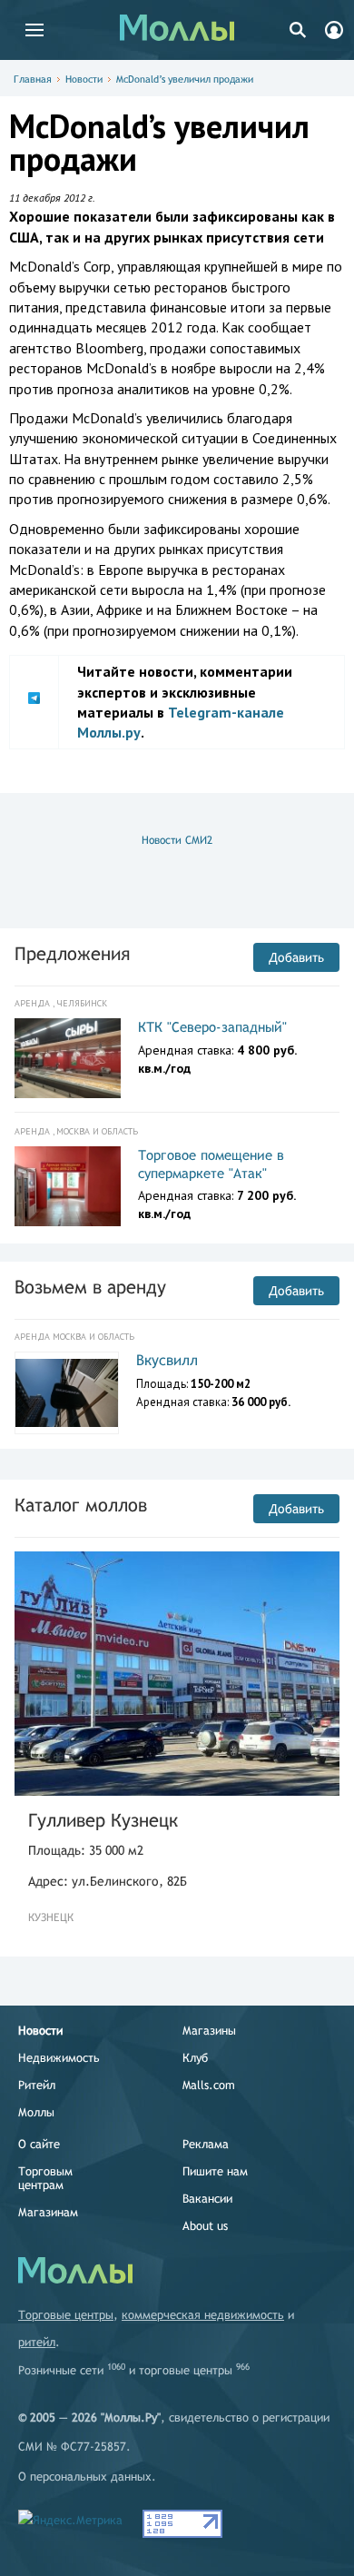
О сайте (39, 2144)
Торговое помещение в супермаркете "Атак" (211, 1164)
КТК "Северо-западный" (212, 1027)
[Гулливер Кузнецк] (177, 1674)
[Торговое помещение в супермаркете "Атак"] (68, 1186)
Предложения (72, 953)
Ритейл (37, 2085)
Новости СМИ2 (177, 840)
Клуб (195, 2058)
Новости (84, 79)
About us (205, 2226)
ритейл (37, 2342)
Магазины (209, 2031)
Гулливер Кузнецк (103, 1820)
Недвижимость (59, 2058)
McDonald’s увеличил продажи (185, 79)
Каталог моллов (81, 1505)
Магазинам (48, 2212)
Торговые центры (66, 2315)
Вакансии (207, 2199)
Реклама (206, 2144)
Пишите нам (215, 2171)
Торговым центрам (45, 2178)
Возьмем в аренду (90, 1287)
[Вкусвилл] (67, 1393)
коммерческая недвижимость (203, 2315)
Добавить (296, 957)
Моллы (36, 2112)
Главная (33, 79)
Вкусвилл (167, 1360)
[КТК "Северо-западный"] (68, 1058)
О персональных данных (85, 2477)
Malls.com (209, 2085)
